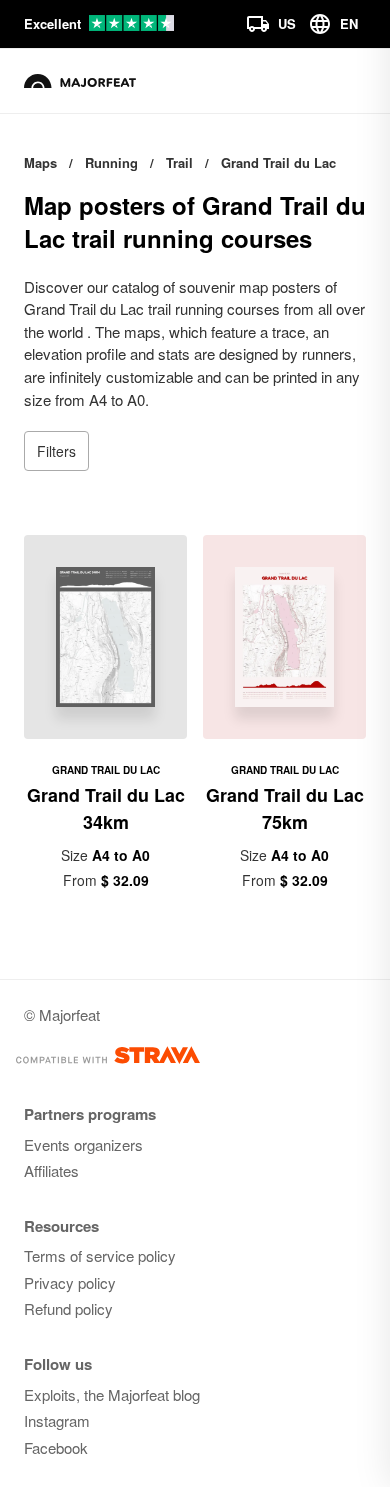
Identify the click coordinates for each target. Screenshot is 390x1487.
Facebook (56, 1447)
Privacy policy (70, 1282)
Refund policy (68, 1308)
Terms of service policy (100, 1255)
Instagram (57, 1420)
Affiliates (51, 1170)
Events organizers (83, 1144)
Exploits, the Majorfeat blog (112, 1394)
